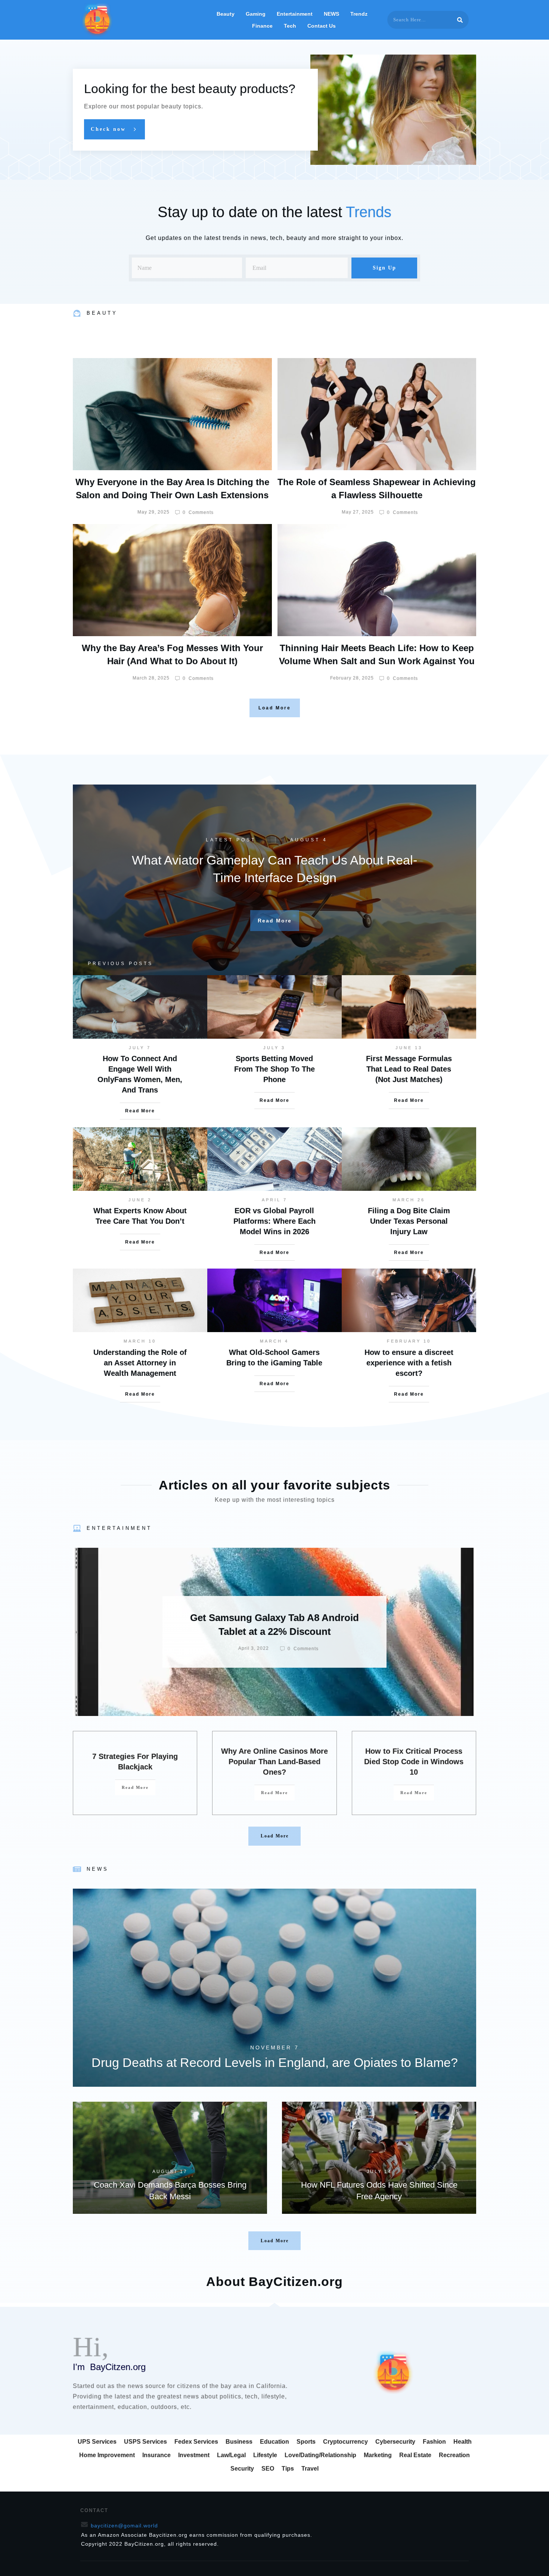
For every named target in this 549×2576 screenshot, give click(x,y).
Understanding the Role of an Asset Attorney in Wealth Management (140, 1363)
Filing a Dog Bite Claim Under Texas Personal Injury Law (409, 1221)
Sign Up (384, 268)
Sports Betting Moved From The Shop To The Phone (274, 1069)
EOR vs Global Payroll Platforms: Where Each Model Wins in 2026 (274, 1221)
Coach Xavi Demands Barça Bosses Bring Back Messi (170, 2158)
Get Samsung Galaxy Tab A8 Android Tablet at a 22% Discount (274, 1632)
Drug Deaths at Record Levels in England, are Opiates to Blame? (274, 1988)
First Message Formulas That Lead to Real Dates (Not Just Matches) (409, 1069)
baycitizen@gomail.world (124, 2526)
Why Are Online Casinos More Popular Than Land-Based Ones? (274, 1762)
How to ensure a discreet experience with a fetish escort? (409, 1363)
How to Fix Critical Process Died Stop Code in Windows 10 (414, 1762)
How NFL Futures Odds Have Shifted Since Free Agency (379, 2158)
